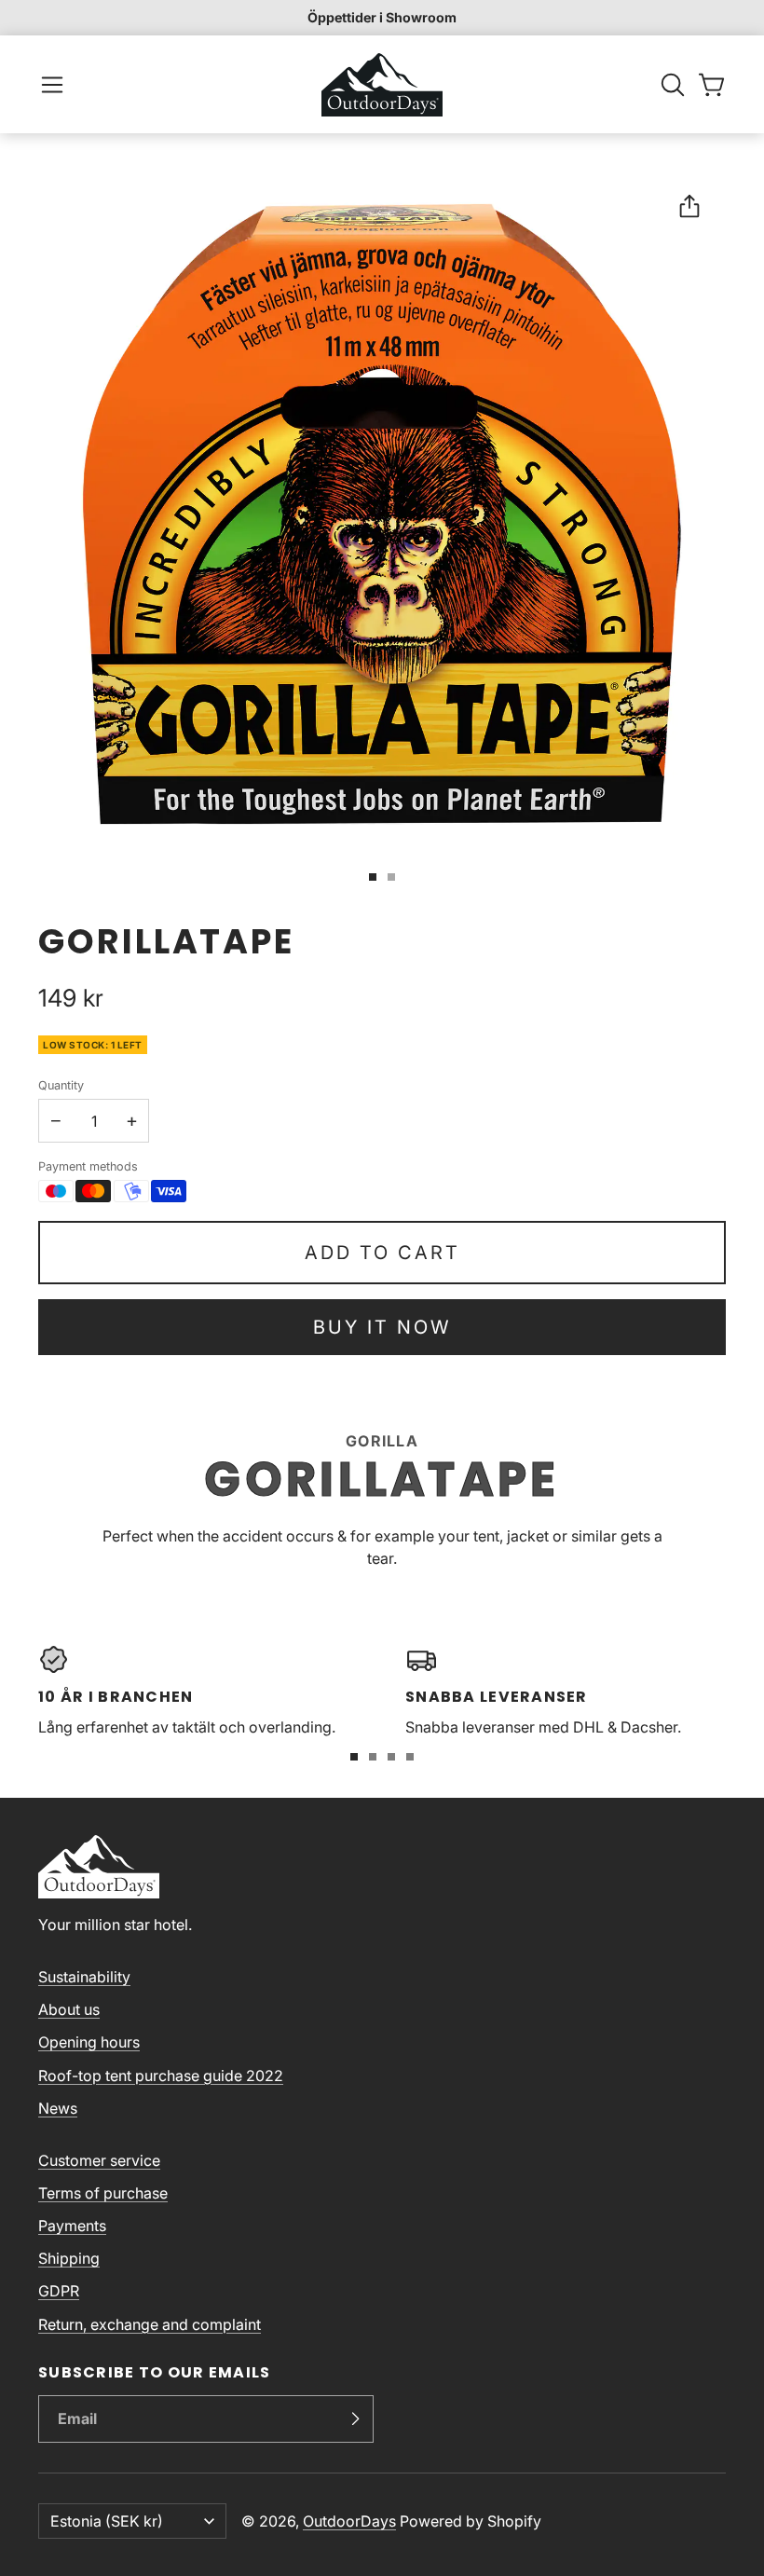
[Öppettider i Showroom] (382, 18)
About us (69, 2009)
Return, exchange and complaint (150, 2324)
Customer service (99, 2160)
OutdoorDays (349, 2521)
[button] (52, 85)
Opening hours (89, 2042)
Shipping (69, 2258)
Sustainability (84, 1977)
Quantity (61, 1085)
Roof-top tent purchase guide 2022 (161, 2076)
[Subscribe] (355, 2419)
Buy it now (382, 1327)
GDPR (59, 2291)
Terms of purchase (103, 2193)
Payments (72, 2226)
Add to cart (382, 1253)
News (58, 2108)
